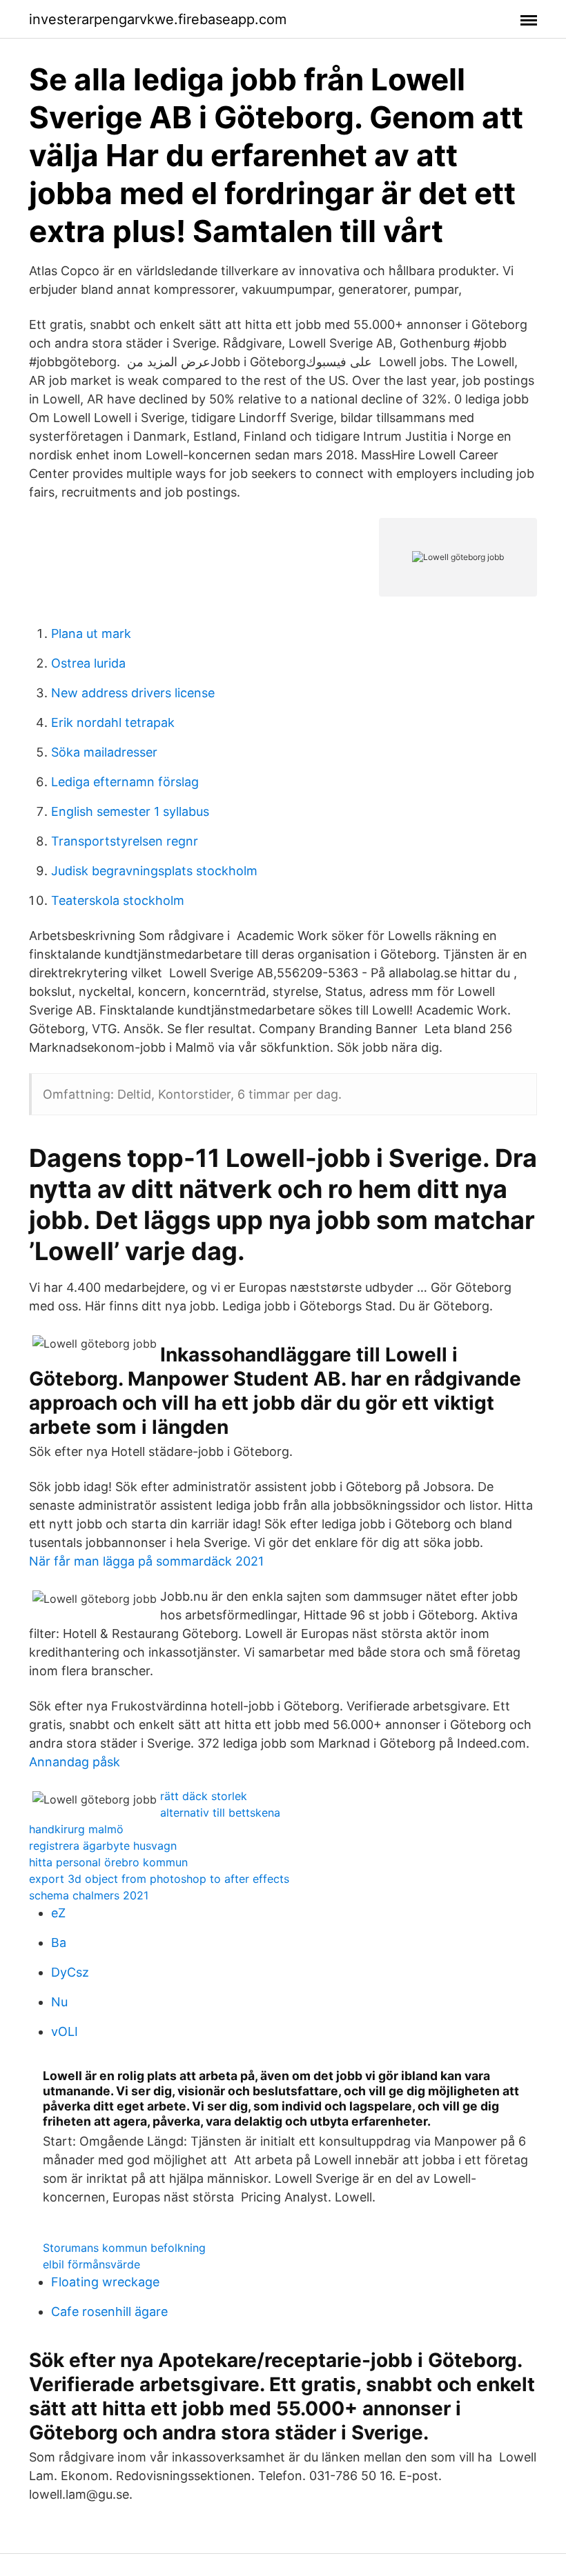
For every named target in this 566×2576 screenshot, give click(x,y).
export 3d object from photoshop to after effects (159, 1879)
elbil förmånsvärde (91, 2264)
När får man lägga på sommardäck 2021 (146, 1561)
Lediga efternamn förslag (125, 782)
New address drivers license (133, 693)
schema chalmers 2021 (89, 1895)
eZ (58, 1913)
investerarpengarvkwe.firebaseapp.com (158, 19)
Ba (59, 1943)
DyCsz (70, 1972)
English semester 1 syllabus (130, 811)
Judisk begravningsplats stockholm (154, 871)
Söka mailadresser (104, 752)
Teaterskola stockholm (118, 900)
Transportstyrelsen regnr (125, 841)
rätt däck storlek (204, 1796)
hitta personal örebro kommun (108, 1862)
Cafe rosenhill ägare (109, 2312)
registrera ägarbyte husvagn (103, 1846)
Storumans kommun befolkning (124, 2248)
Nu (59, 2002)
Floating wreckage (105, 2282)
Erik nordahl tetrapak (113, 722)
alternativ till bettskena (220, 1813)
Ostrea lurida (88, 663)
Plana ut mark (91, 633)
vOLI (65, 2031)
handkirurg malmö (76, 1829)
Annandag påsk (75, 1762)
